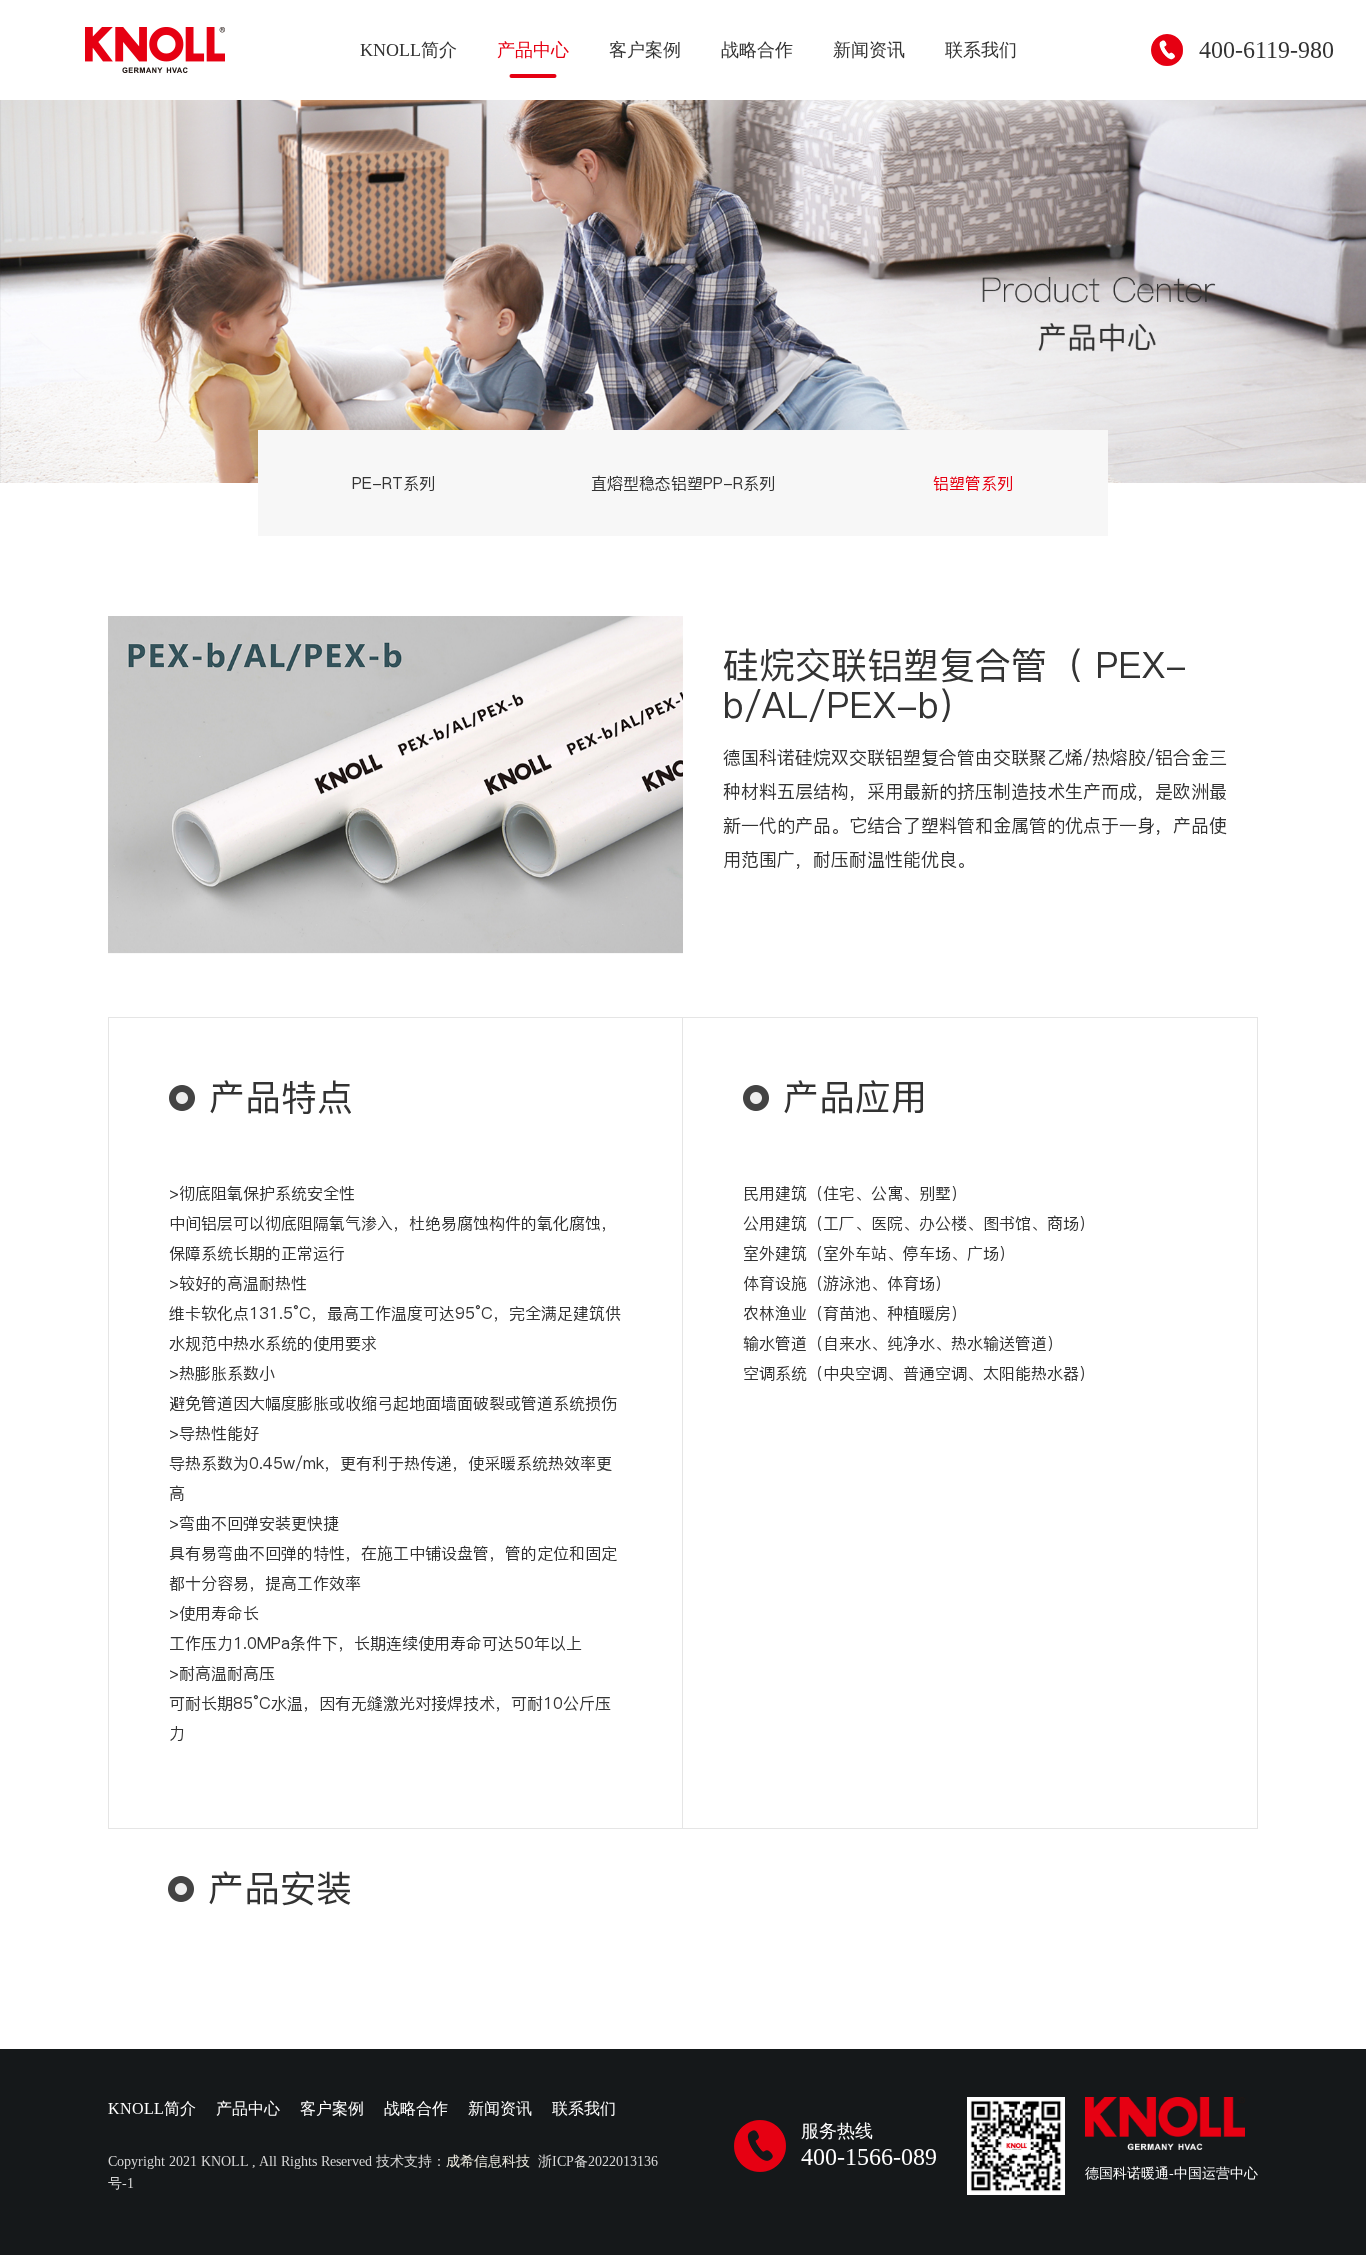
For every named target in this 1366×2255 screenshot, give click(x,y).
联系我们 (981, 50)
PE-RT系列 (393, 483)
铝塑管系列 (973, 483)
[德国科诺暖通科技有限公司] (155, 50)
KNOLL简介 (408, 50)
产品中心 (533, 50)
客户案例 (645, 50)
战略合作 (757, 50)
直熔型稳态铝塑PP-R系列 (683, 483)
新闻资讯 (869, 50)
